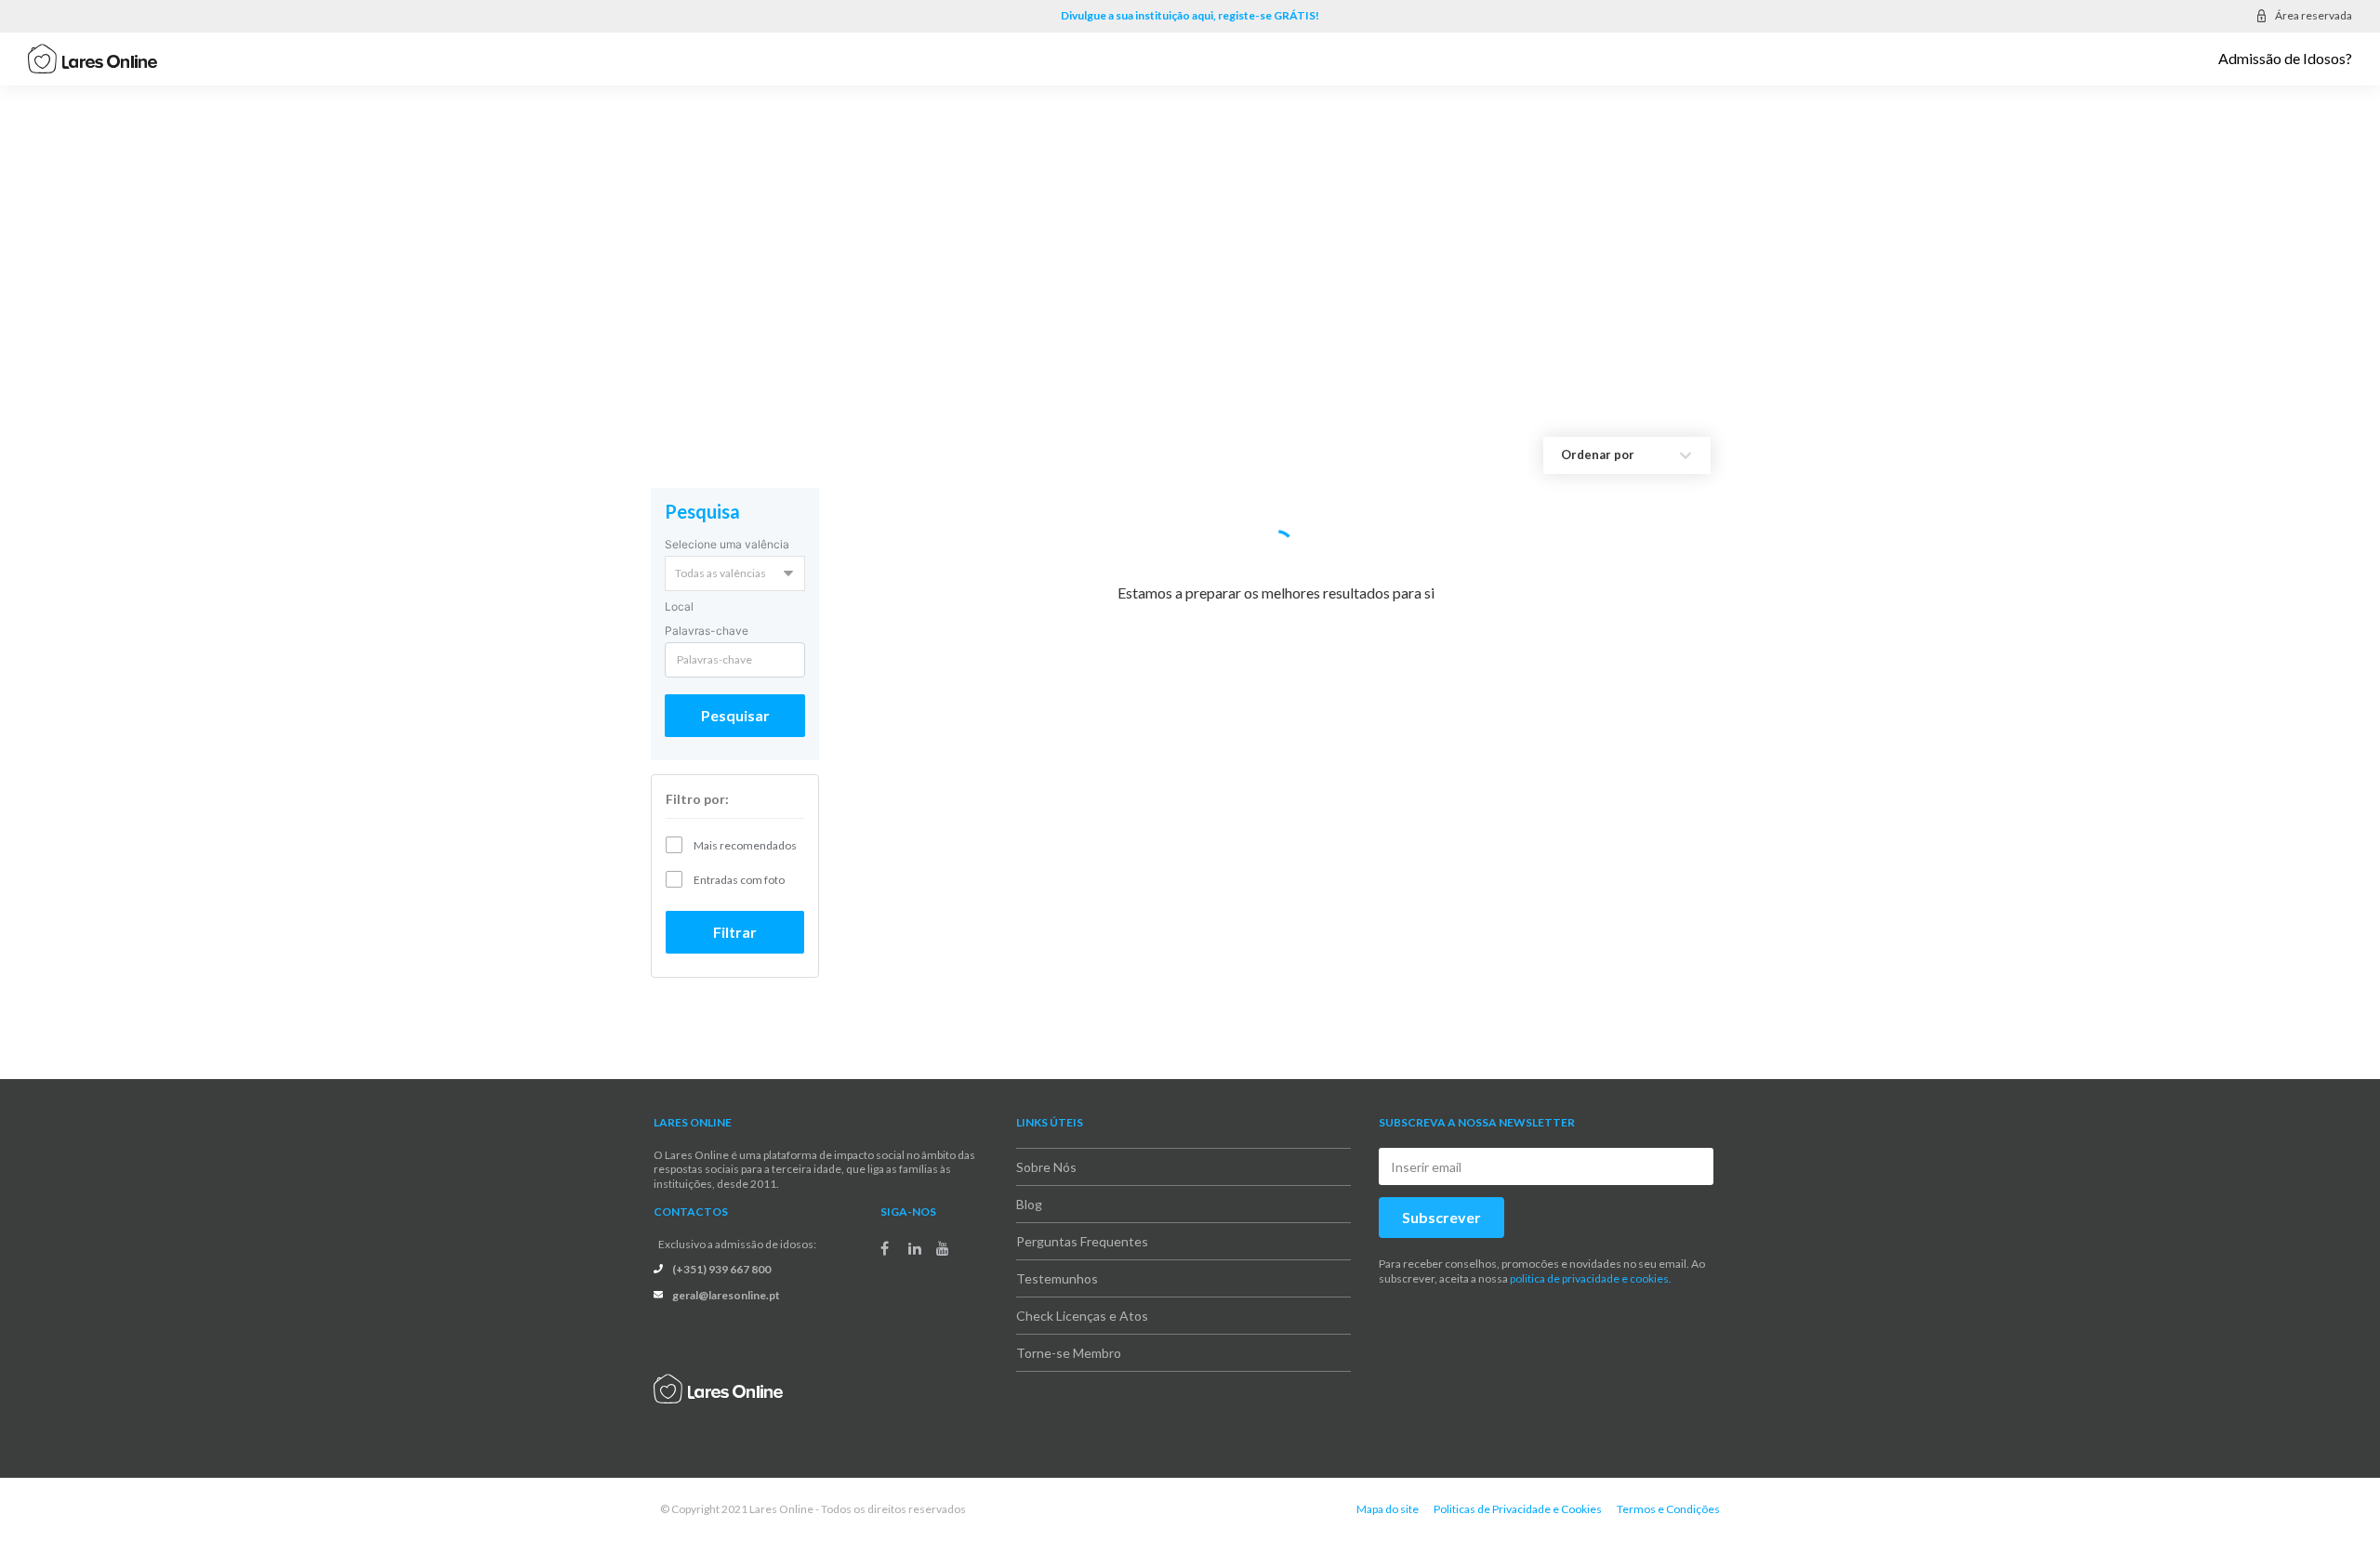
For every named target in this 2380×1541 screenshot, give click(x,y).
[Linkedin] (915, 1248)
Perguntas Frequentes (1082, 1241)
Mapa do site (1388, 1509)
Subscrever (1441, 1217)
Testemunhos (1057, 1278)
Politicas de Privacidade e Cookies (1518, 1509)
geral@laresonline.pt (726, 1295)
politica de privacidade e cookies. (1591, 1278)
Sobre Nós (1046, 1167)
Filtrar (735, 932)
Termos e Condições (1668, 1509)
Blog (1029, 1204)
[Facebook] (885, 1248)
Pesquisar (735, 715)
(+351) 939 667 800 (721, 1269)
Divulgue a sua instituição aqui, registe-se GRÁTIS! (1190, 15)
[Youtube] (943, 1248)
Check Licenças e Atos (1082, 1316)
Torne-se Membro (1069, 1353)
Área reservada (2314, 15)
